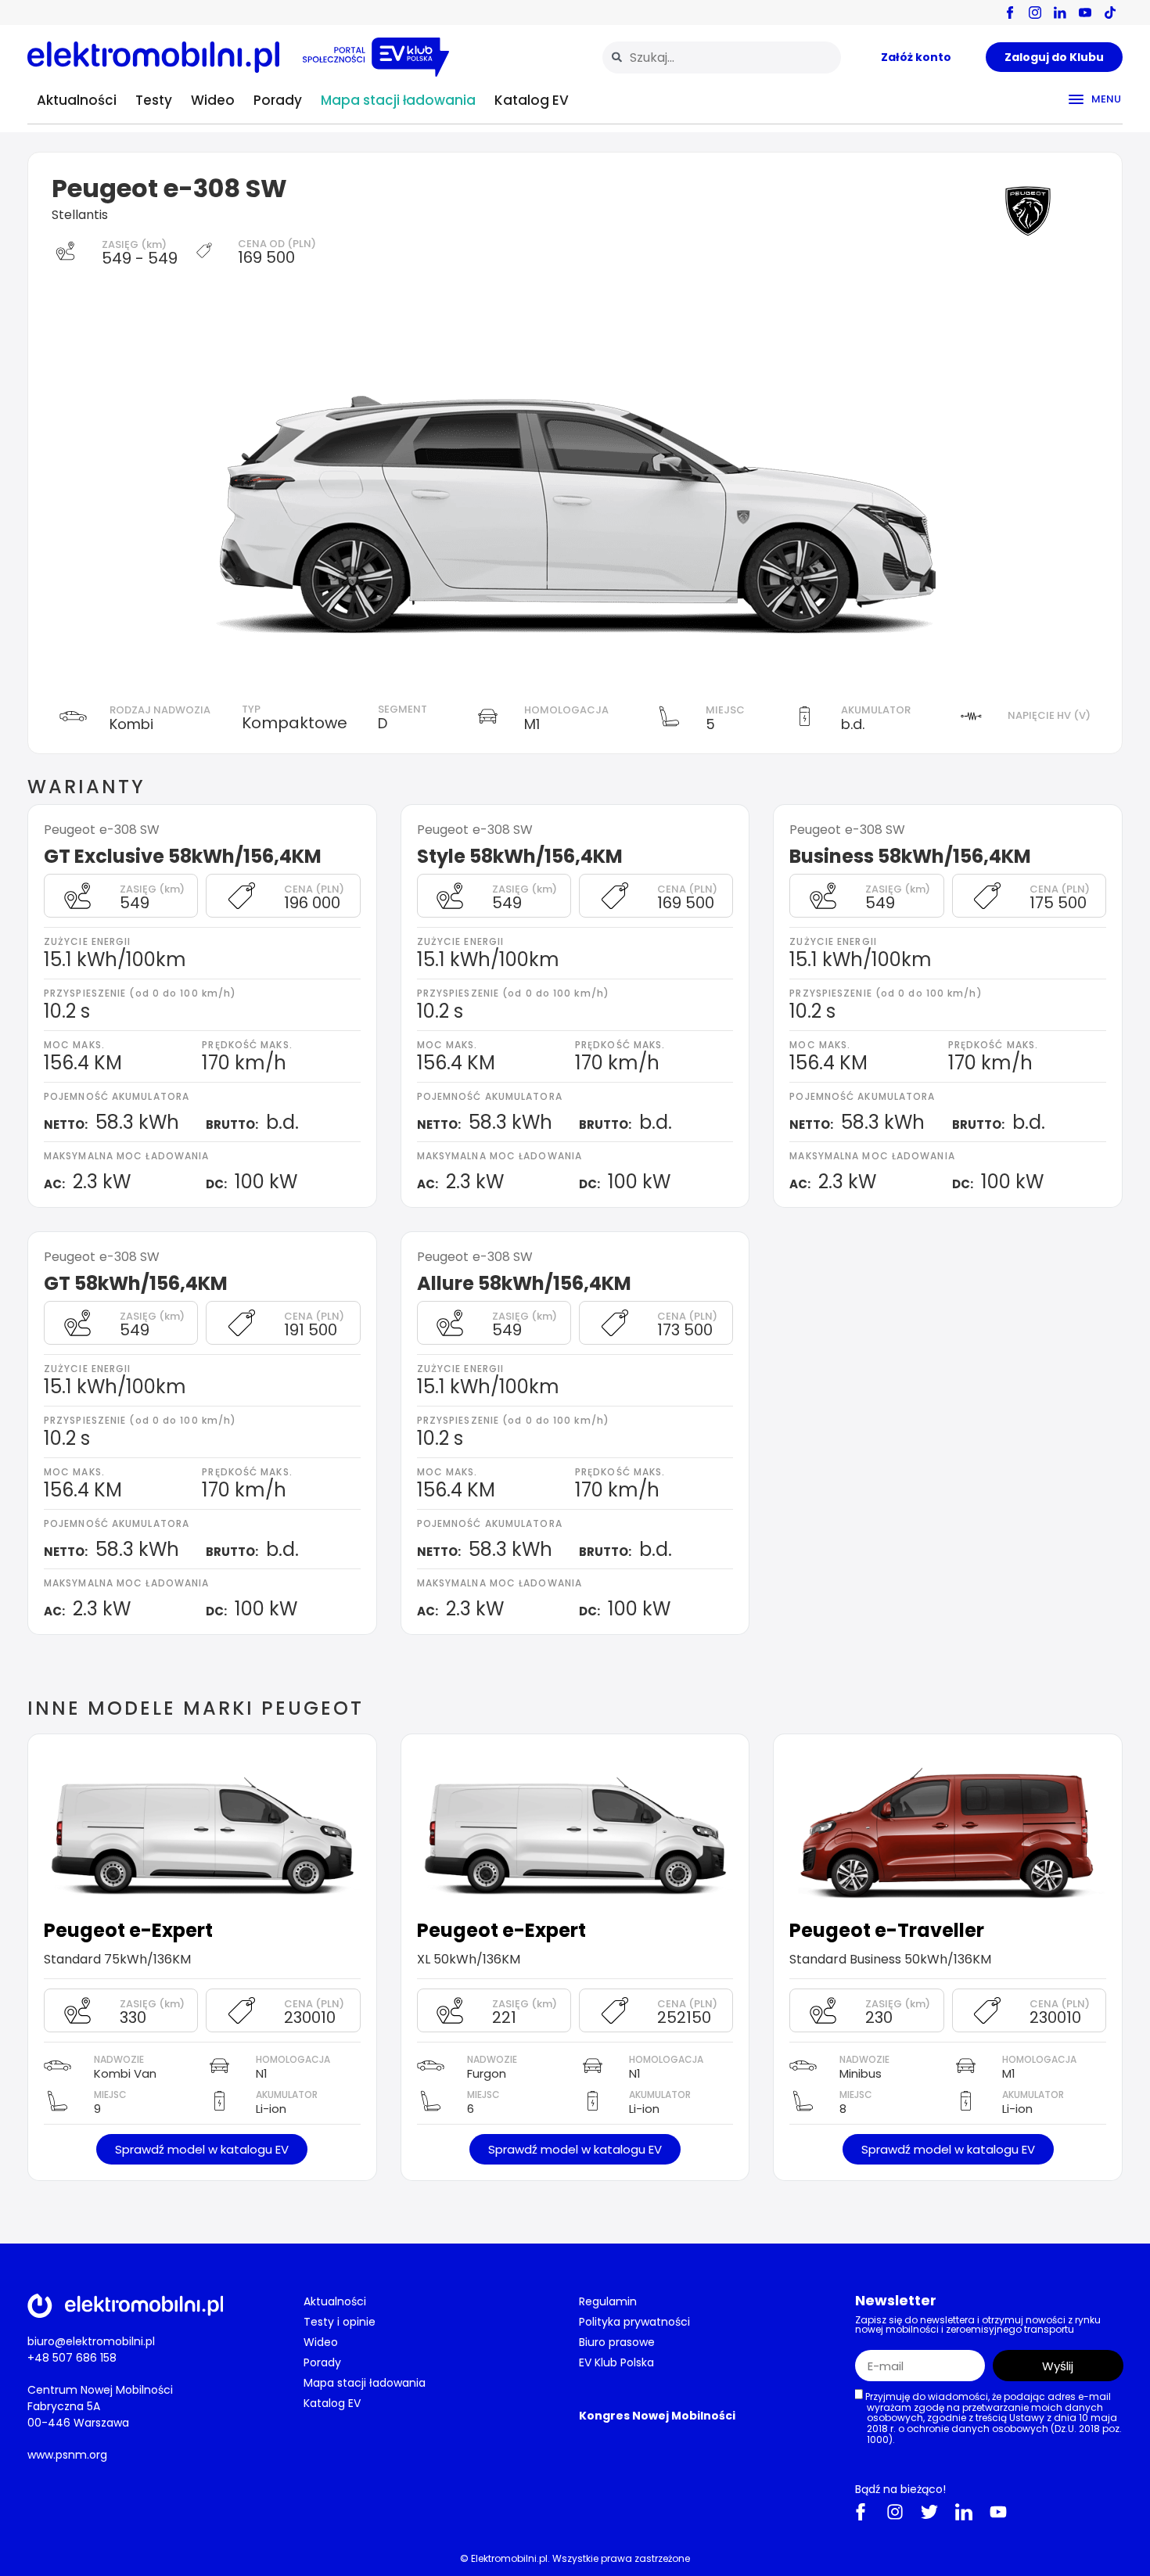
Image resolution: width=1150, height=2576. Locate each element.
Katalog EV (532, 100)
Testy (154, 100)
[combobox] (722, 57)
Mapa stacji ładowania (398, 100)
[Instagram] (895, 2512)
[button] (202, 2149)
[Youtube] (998, 2512)
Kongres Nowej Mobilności (657, 2416)
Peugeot (84, 1931)
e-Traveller (929, 1931)
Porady (278, 100)
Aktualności (77, 100)
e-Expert (171, 1931)
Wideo (213, 100)
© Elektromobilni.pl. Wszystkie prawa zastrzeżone (575, 2558)
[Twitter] (929, 2512)
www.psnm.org (67, 2455)
